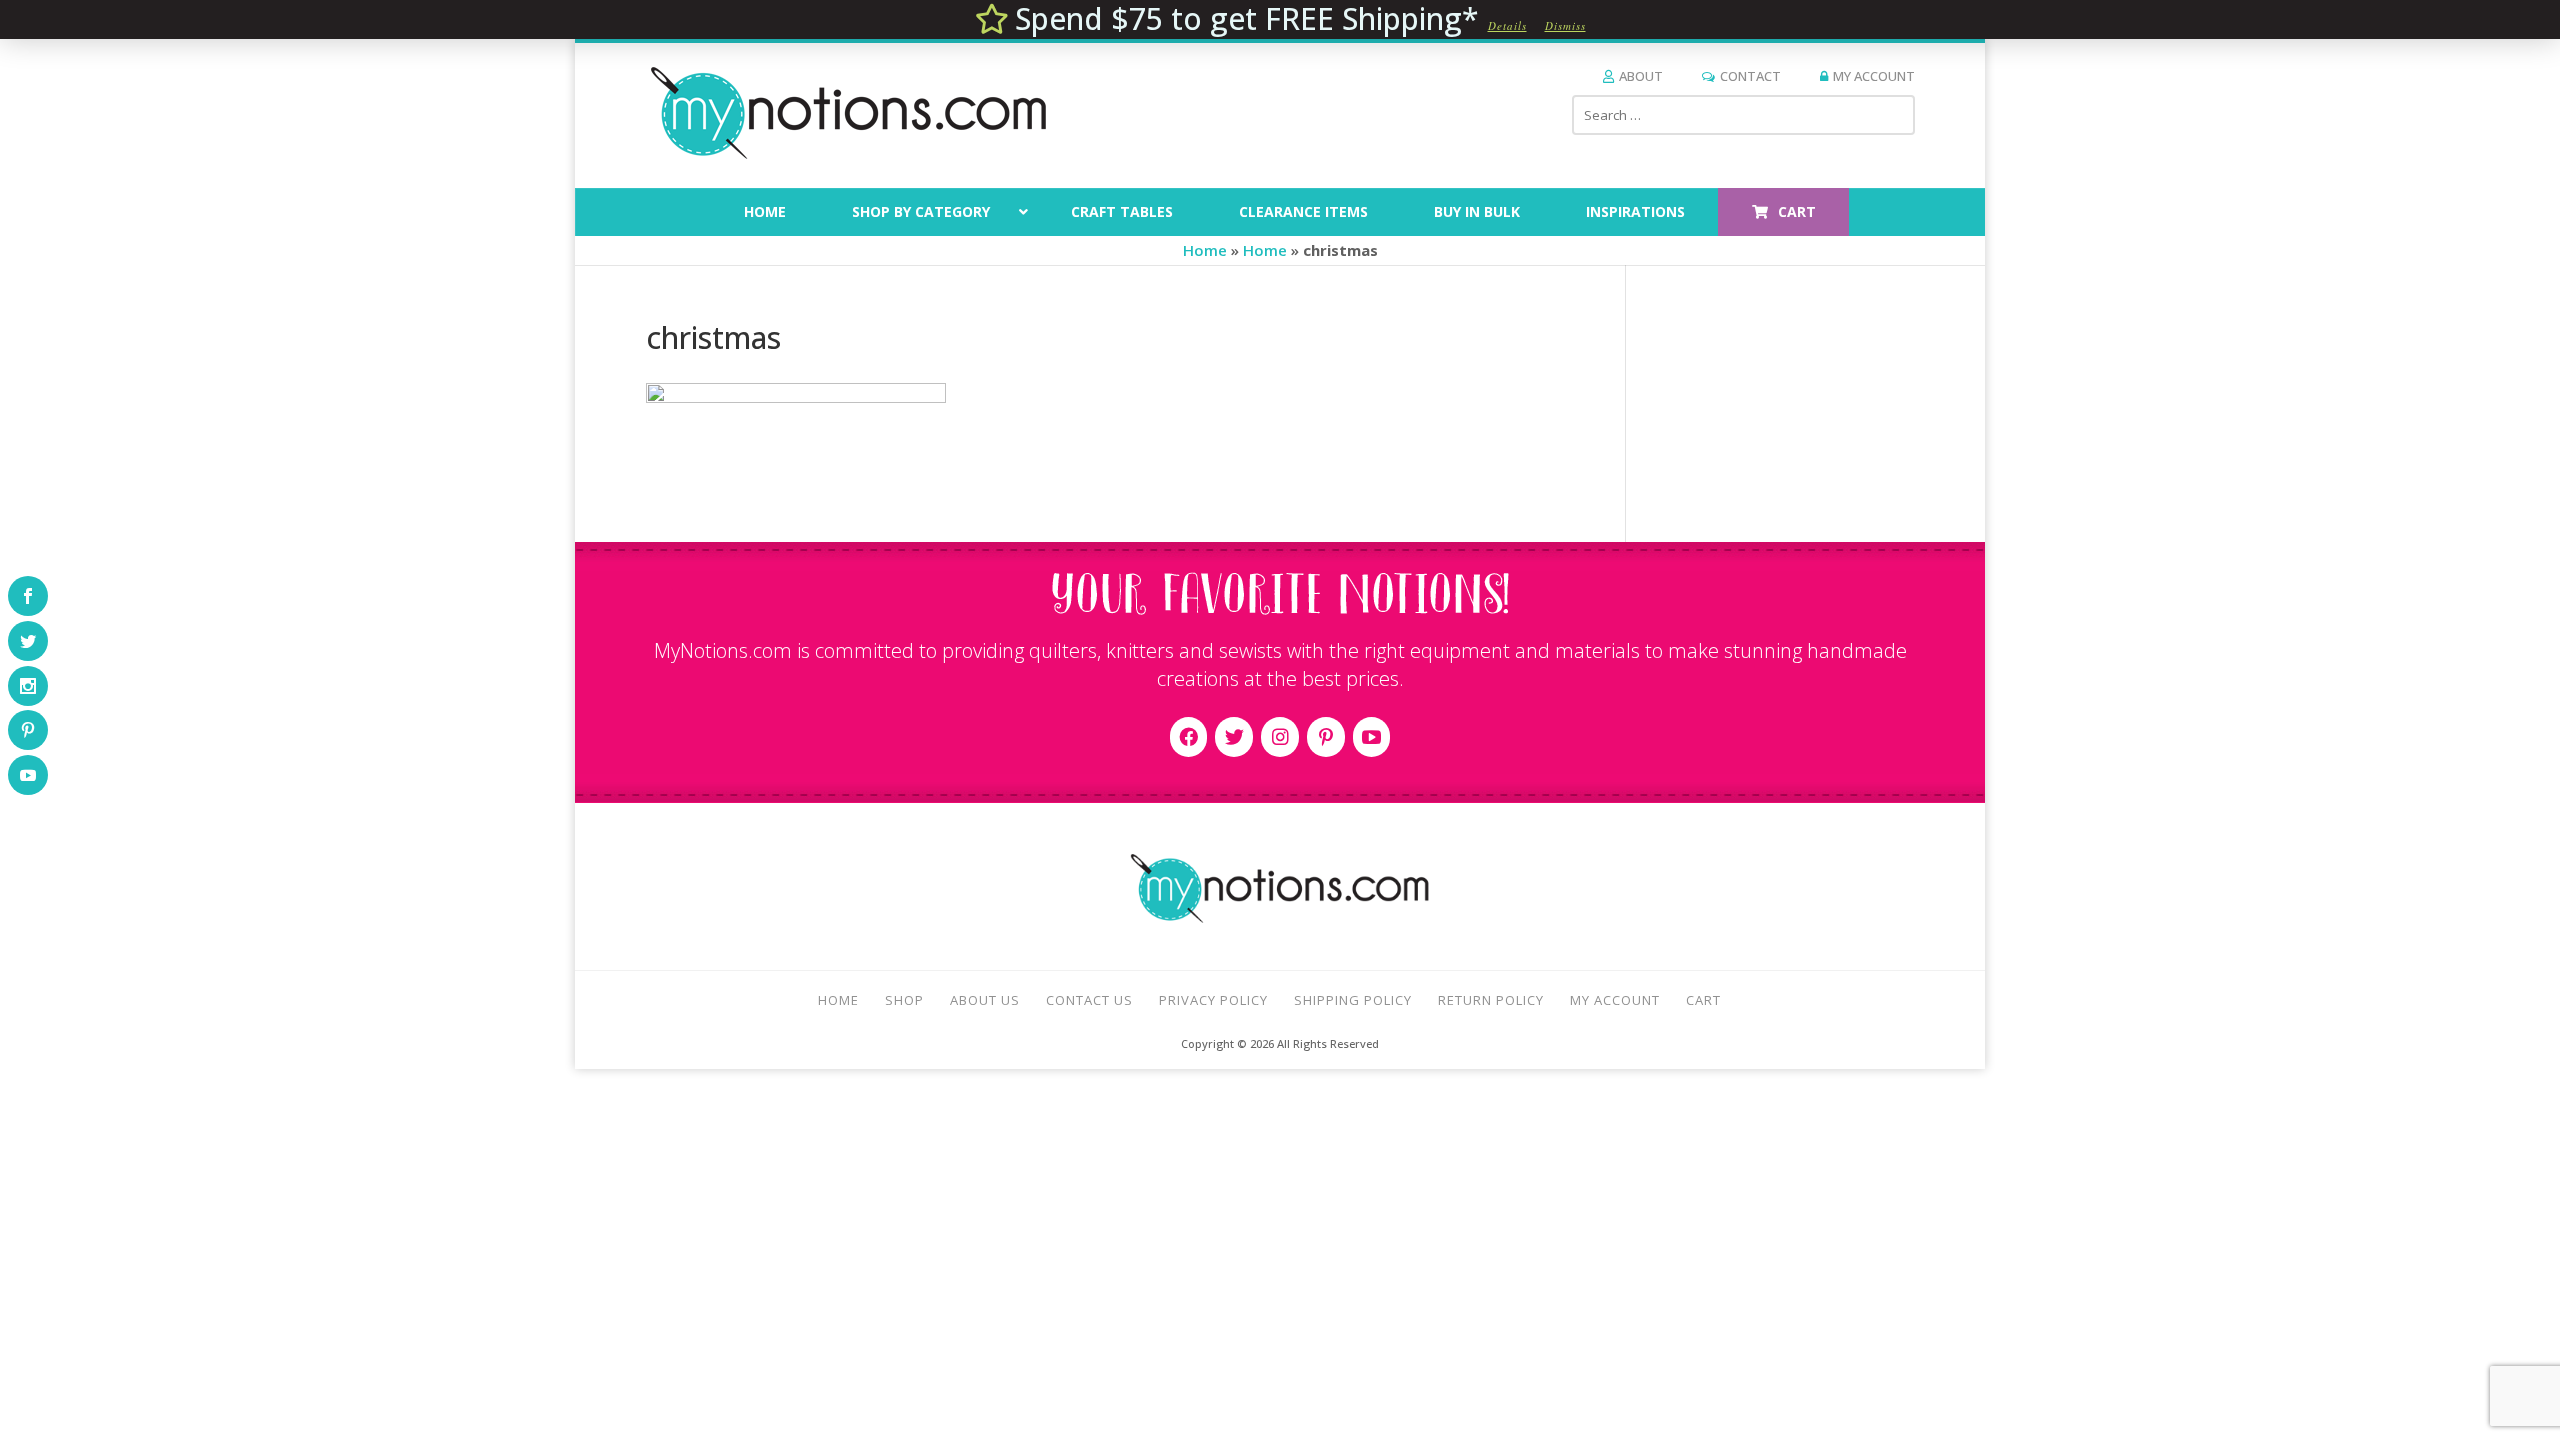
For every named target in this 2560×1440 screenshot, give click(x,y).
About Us (985, 1000)
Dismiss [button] (1565, 25)
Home (1205, 250)
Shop (904, 1000)
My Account (1874, 76)
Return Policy (1491, 1000)
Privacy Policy (1213, 1000)
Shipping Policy (1353, 1000)
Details (1507, 25)
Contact (1750, 76)
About (1641, 76)
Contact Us (1089, 1000)
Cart (1703, 1000)
